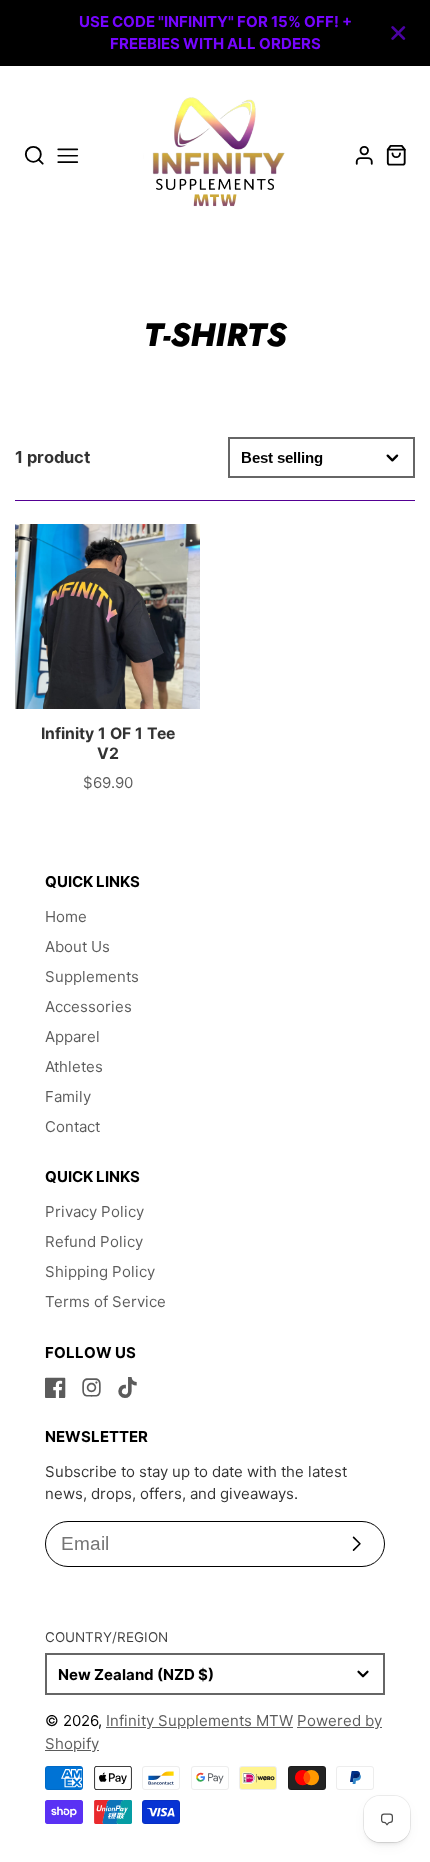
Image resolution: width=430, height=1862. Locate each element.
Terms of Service (105, 1301)
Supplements (92, 976)
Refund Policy (94, 1241)
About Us (77, 946)
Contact (72, 1126)
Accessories (88, 1006)
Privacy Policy (94, 1211)
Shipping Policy (100, 1271)
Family (68, 1096)
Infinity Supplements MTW (199, 1720)
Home (66, 916)
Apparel (72, 1036)
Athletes (74, 1066)
